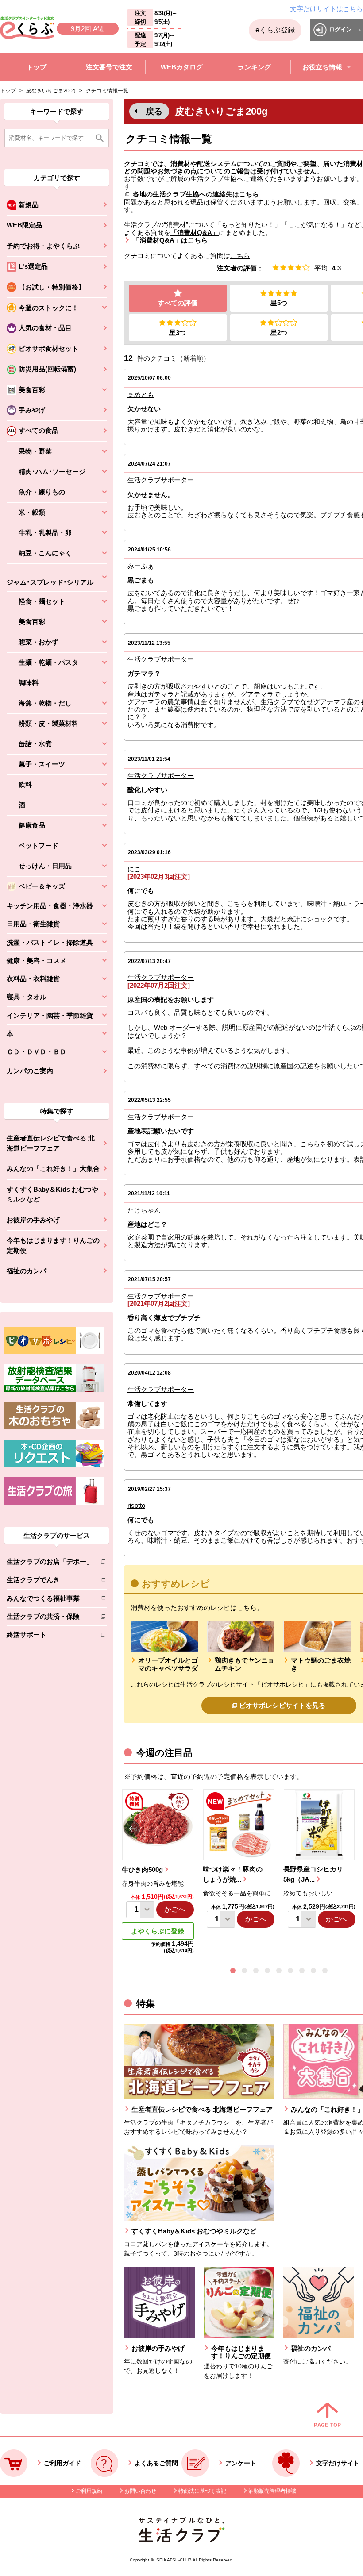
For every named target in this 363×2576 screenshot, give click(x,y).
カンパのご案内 (30, 1071)
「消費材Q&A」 (195, 233)
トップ (8, 91)
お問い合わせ (140, 2491)
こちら (240, 256)
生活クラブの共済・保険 (50, 1618)
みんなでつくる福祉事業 (50, 1600)
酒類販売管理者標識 (272, 2491)
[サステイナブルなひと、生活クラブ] (181, 2540)
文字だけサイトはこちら (326, 9)
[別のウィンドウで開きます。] (54, 1390)
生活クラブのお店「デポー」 (50, 1563)
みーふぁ (141, 566)
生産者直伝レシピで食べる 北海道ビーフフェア (51, 1143)
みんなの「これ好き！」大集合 (53, 1169)
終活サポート (50, 1636)
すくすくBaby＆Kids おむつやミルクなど (52, 1194)
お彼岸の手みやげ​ (33, 1220)
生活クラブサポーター (161, 480)
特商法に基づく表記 (202, 2491)
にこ (134, 869)
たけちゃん (144, 1210)
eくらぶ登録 (275, 30)
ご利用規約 (89, 2491)
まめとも (141, 395)
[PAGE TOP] (327, 2415)
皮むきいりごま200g (51, 91)
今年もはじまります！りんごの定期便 (53, 1245)
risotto (136, 1505)
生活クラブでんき (50, 1581)
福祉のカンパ (27, 1271)
